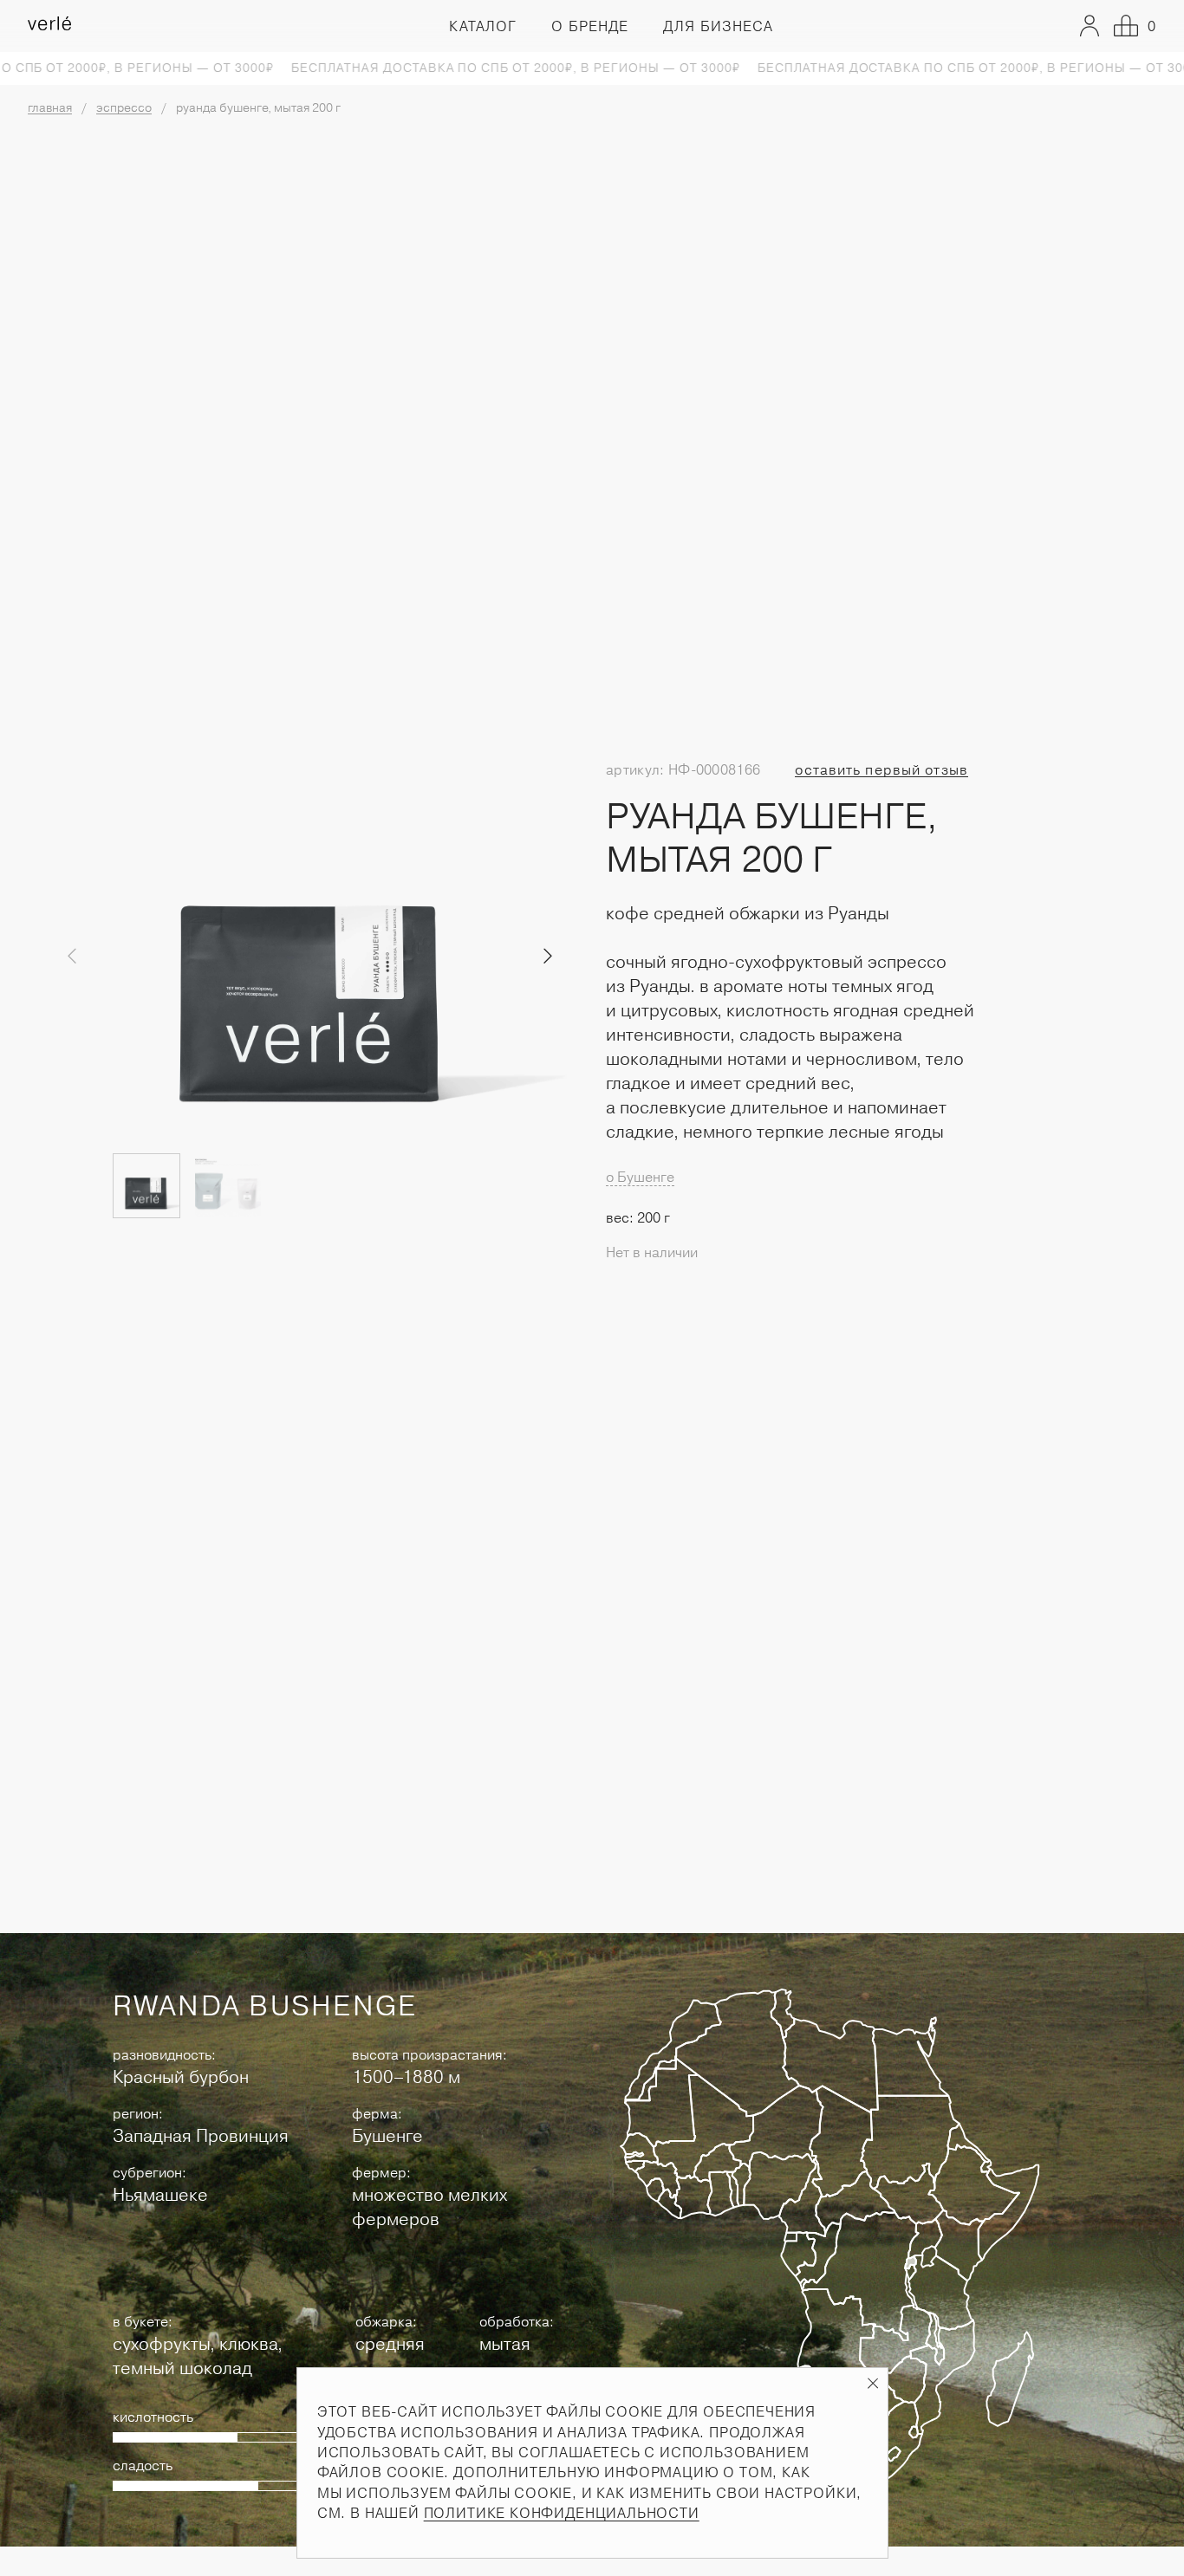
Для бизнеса (718, 26)
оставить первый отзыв (881, 770)
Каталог (483, 26)
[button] (548, 957)
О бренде (590, 26)
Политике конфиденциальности (562, 2513)
